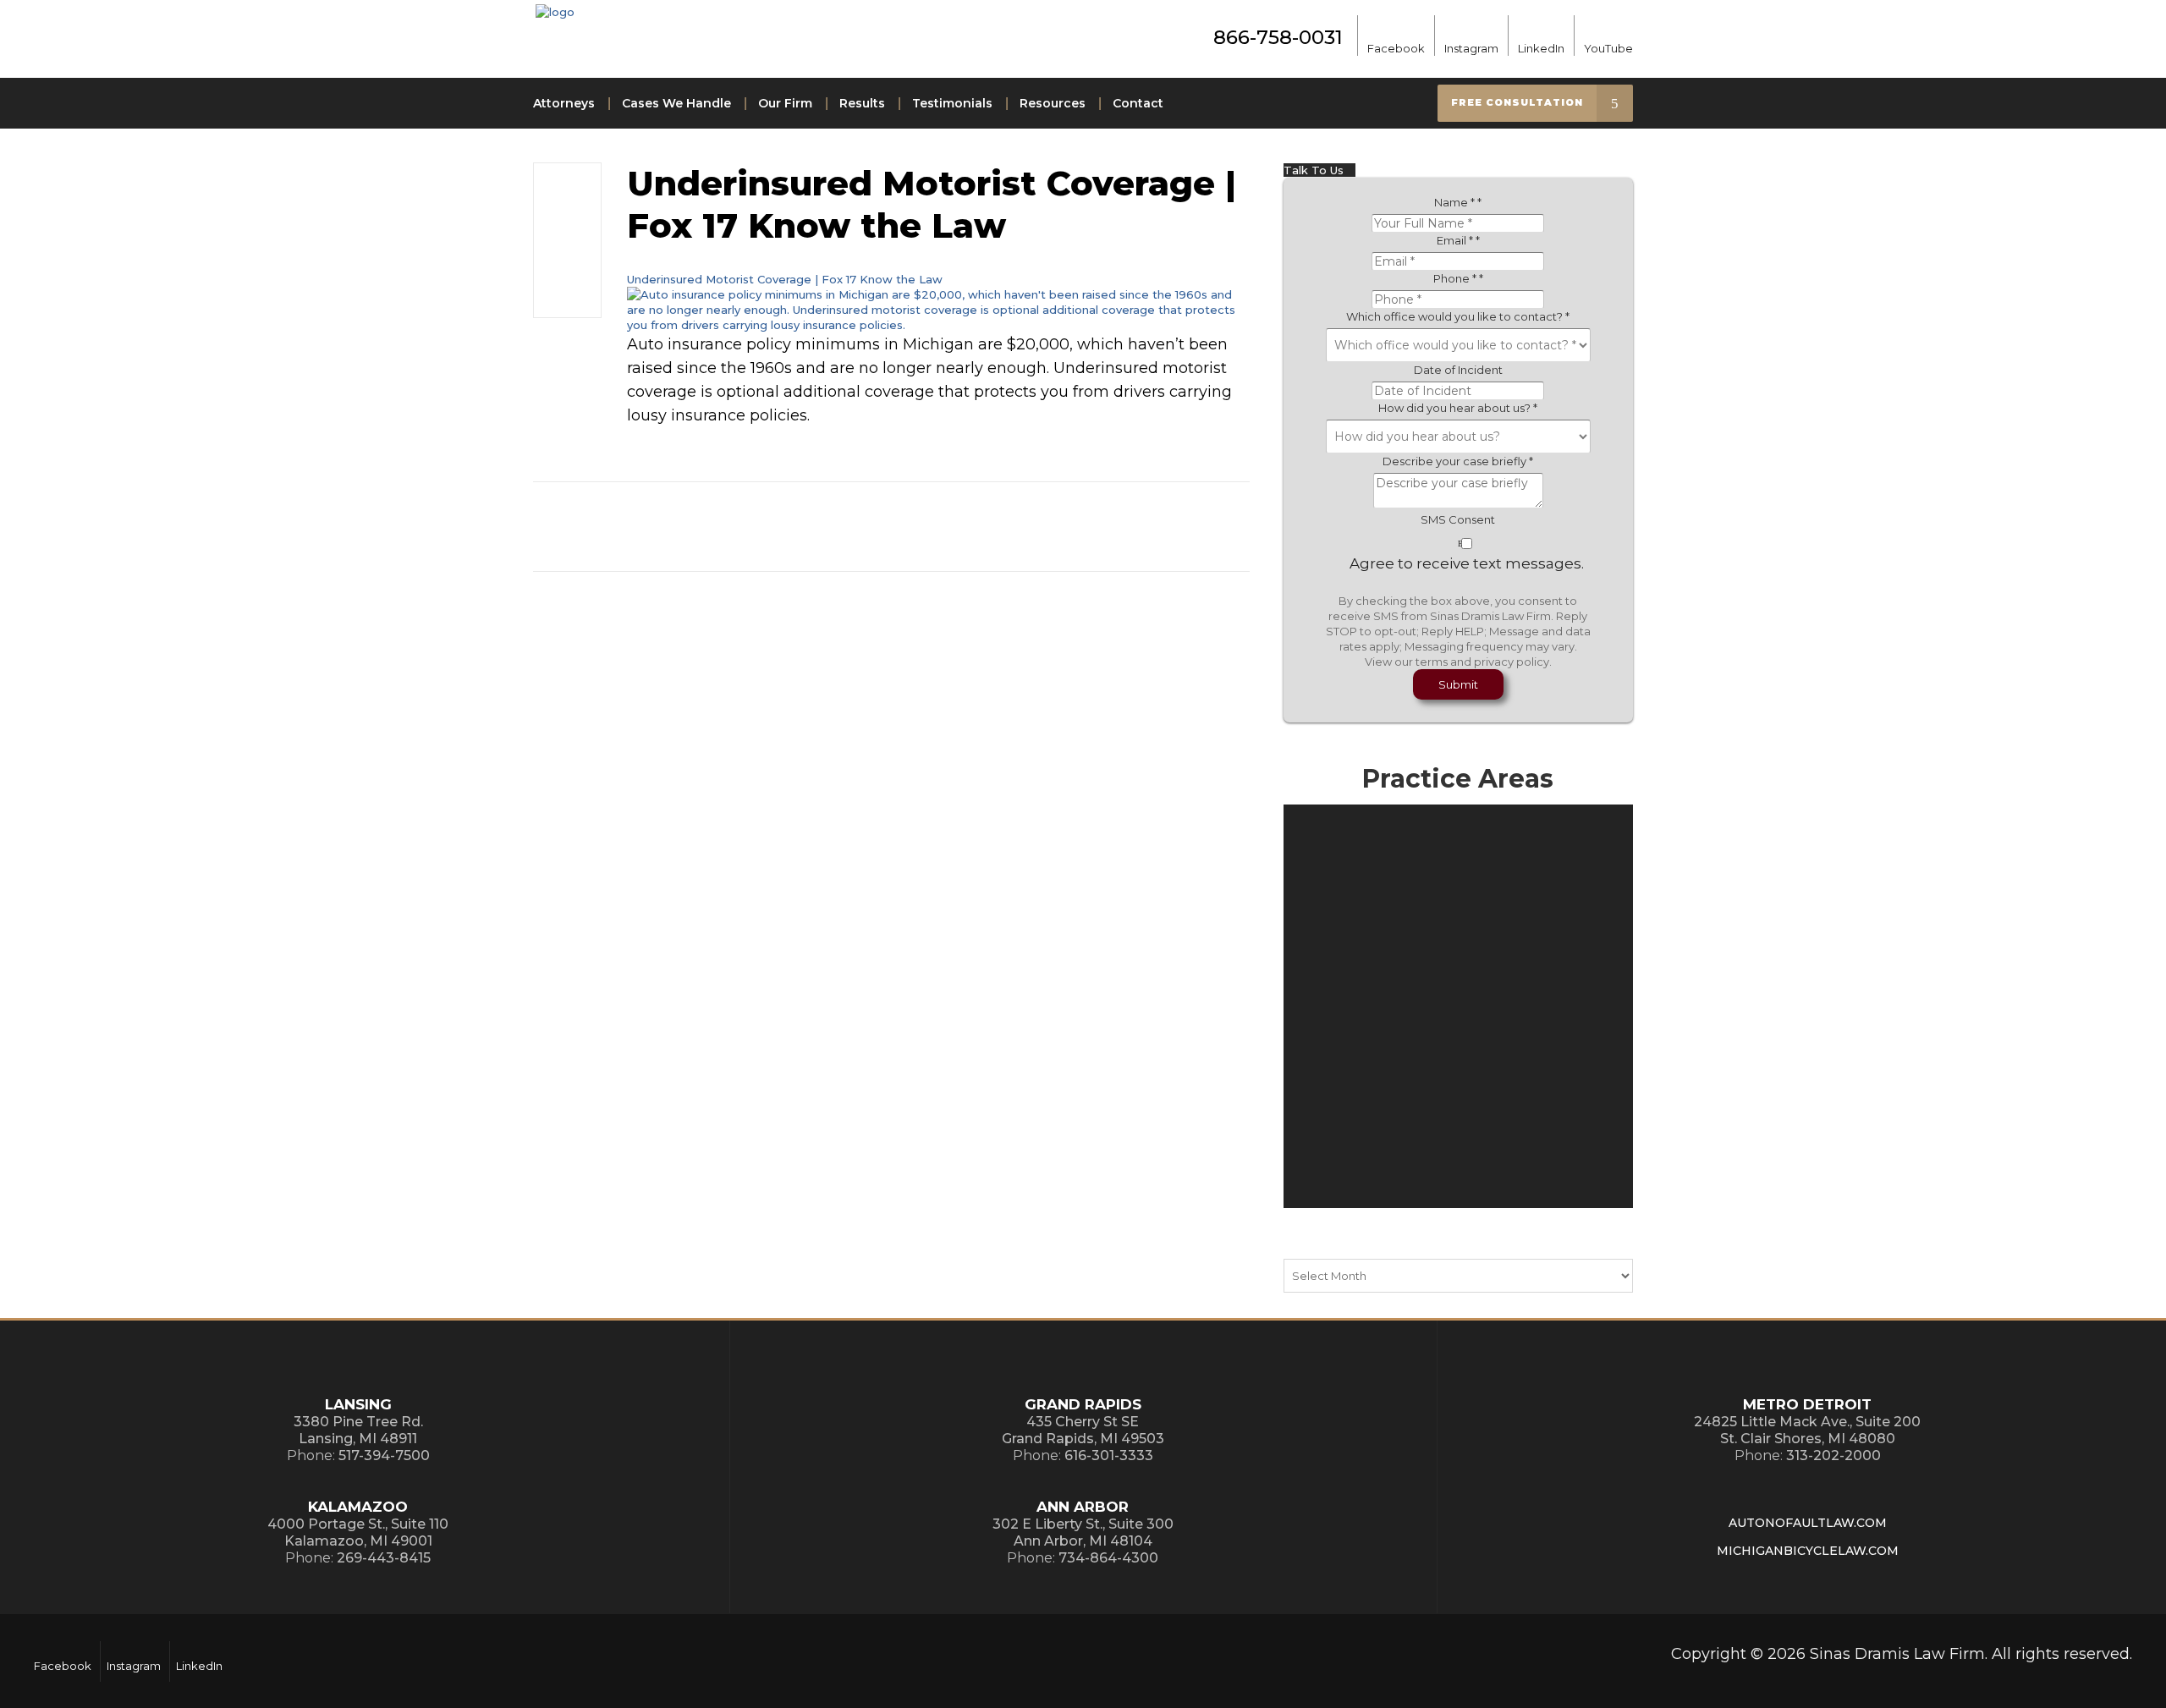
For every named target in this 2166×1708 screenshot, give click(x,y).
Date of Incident (1458, 370)
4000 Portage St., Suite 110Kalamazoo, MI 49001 (358, 1532)
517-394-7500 (384, 1455)
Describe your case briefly (1458, 461)
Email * (1458, 240)
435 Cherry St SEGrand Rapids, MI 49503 (1083, 1430)
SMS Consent (1458, 519)
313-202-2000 (1833, 1455)
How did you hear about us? (1458, 408)
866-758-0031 (1278, 37)
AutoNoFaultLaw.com (1808, 1523)
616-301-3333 (1109, 1455)
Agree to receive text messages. (1467, 563)
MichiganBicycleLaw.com (1808, 1551)
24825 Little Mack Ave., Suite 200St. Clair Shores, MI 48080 (1807, 1430)
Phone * (1458, 278)
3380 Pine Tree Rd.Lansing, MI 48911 (358, 1430)
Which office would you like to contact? (1458, 316)
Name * (1458, 202)
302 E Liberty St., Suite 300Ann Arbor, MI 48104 (1083, 1532)
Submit (1458, 684)
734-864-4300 (1108, 1558)
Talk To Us (1315, 170)
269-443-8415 (384, 1558)
